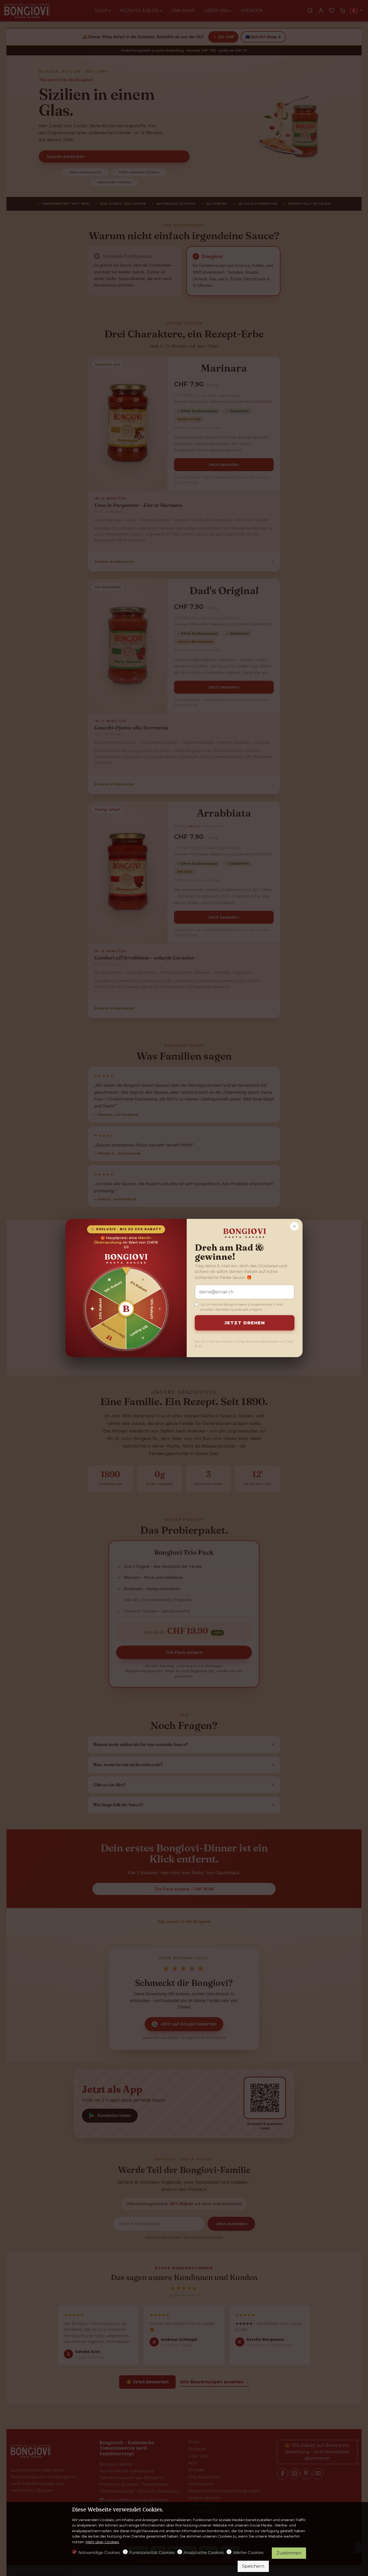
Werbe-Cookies (248, 2552)
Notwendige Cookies (99, 2552)
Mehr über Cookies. (103, 2542)
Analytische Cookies (204, 2552)
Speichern (253, 2566)
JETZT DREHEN (245, 1323)
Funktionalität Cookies (152, 2552)
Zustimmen (289, 2553)
